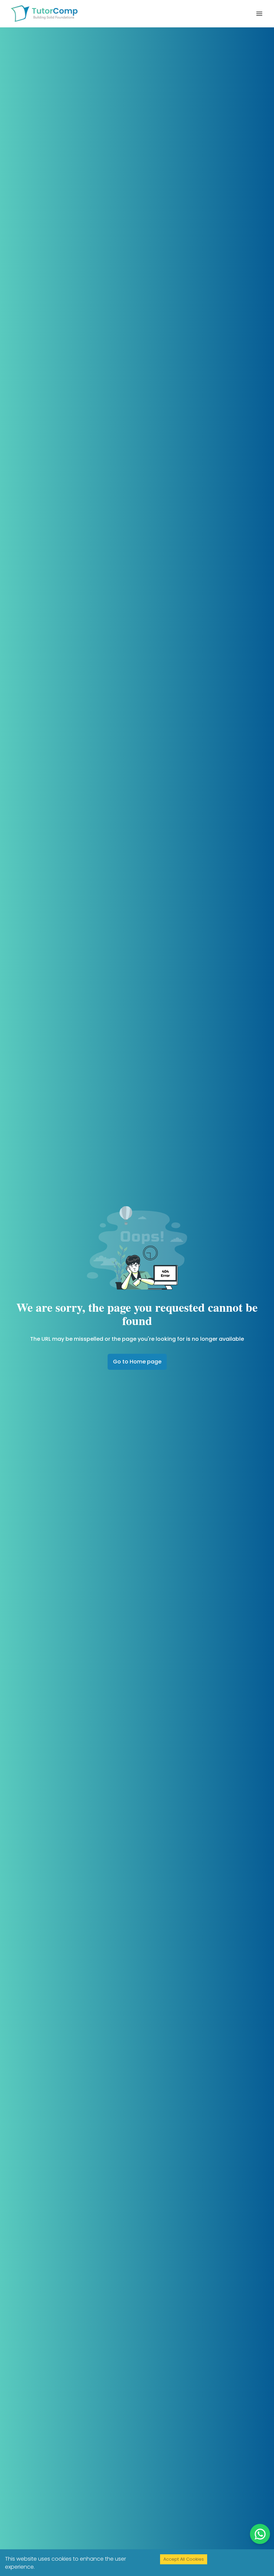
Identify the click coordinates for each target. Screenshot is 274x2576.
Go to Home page (137, 1362)
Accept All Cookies (184, 2559)
